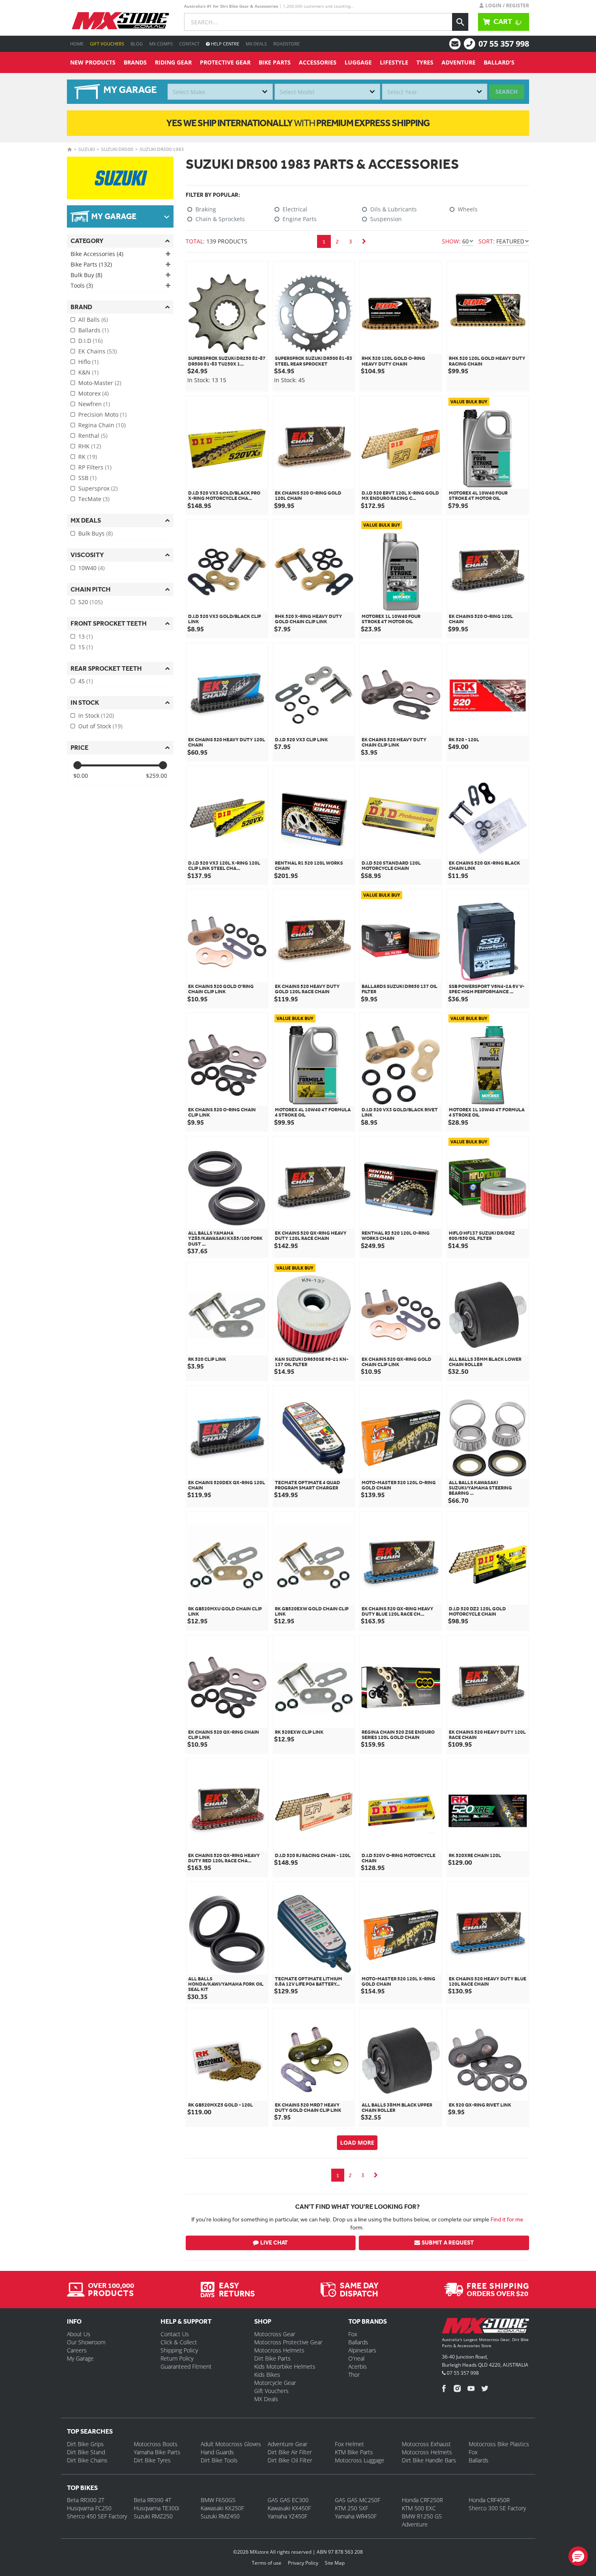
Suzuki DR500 (117, 149)
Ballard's (499, 62)
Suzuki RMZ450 (220, 2516)
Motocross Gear (275, 2334)
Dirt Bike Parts (272, 2358)
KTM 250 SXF (352, 2508)
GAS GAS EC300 (288, 2500)
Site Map (335, 2563)
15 (86, 647)
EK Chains (98, 351)
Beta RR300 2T (86, 2500)
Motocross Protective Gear (288, 2342)
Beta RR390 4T (152, 2500)
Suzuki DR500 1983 (162, 149)
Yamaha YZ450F (287, 2516)
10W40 (91, 568)
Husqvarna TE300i (157, 2508)
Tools (82, 285)
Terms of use (267, 2563)
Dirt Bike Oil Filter (290, 2460)
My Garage (80, 2358)
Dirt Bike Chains (87, 2460)
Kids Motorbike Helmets (285, 2366)
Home (77, 44)
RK (88, 457)
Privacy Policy (303, 2563)
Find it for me (507, 2219)
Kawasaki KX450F (289, 2508)
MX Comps (161, 44)
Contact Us (175, 2334)
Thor (354, 2375)
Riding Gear (173, 62)
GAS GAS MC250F (358, 2500)
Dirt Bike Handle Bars (429, 2460)
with (298, 123)
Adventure (459, 62)
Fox (353, 2334)
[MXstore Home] (486, 2327)
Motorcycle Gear (275, 2383)
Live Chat (274, 2243)
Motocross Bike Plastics (499, 2444)
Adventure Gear (287, 2444)
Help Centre (224, 44)
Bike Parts (275, 62)
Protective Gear (225, 62)
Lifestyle (394, 62)
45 (86, 681)
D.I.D (90, 341)
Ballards (93, 330)
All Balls (93, 320)
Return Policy (177, 2358)
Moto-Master (100, 383)
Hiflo (88, 362)
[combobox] (220, 92)
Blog (137, 44)
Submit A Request (448, 2243)
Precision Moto (102, 414)
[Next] (364, 241)
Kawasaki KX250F (222, 2508)
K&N (88, 372)
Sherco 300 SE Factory (497, 2508)
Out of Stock (100, 726)
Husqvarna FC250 (89, 2508)
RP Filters (95, 467)
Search (507, 91)
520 (90, 602)
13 (86, 636)
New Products (93, 62)
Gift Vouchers (107, 44)
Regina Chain (102, 425)
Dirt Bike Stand (86, 2452)
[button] (578, 2556)
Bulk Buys (95, 533)
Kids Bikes (267, 2375)
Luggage (358, 62)
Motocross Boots (156, 2444)
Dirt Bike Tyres (152, 2460)
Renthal (93, 436)
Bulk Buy (86, 275)
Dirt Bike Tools (219, 2460)
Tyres (425, 62)
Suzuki (87, 149)
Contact (189, 44)
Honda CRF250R (422, 2500)
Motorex (93, 393)
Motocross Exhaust (426, 2444)
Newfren (94, 404)
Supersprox (98, 488)
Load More (357, 2142)
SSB (87, 478)
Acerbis (358, 2366)
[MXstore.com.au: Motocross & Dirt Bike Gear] (120, 21)
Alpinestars (362, 2350)
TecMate (94, 499)
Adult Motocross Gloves (231, 2444)
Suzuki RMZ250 (153, 2516)
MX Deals (256, 44)
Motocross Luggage (360, 2460)
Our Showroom (86, 2342)
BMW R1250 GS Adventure (422, 2520)
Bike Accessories (97, 254)
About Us (79, 2334)
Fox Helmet (349, 2444)
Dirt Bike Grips (85, 2444)
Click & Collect (179, 2342)
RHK (90, 446)
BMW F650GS (218, 2500)
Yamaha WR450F (356, 2516)
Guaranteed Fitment (186, 2366)
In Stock (96, 716)
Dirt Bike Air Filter (290, 2452)
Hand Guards (217, 2452)
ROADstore (286, 44)
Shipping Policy (179, 2350)
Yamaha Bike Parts (157, 2452)
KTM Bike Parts (354, 2452)
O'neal (356, 2358)
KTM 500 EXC (419, 2508)
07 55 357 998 (504, 44)
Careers (77, 2350)
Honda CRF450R (489, 2500)
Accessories (318, 62)
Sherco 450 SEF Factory (97, 2516)
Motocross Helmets (279, 2350)
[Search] (460, 22)
